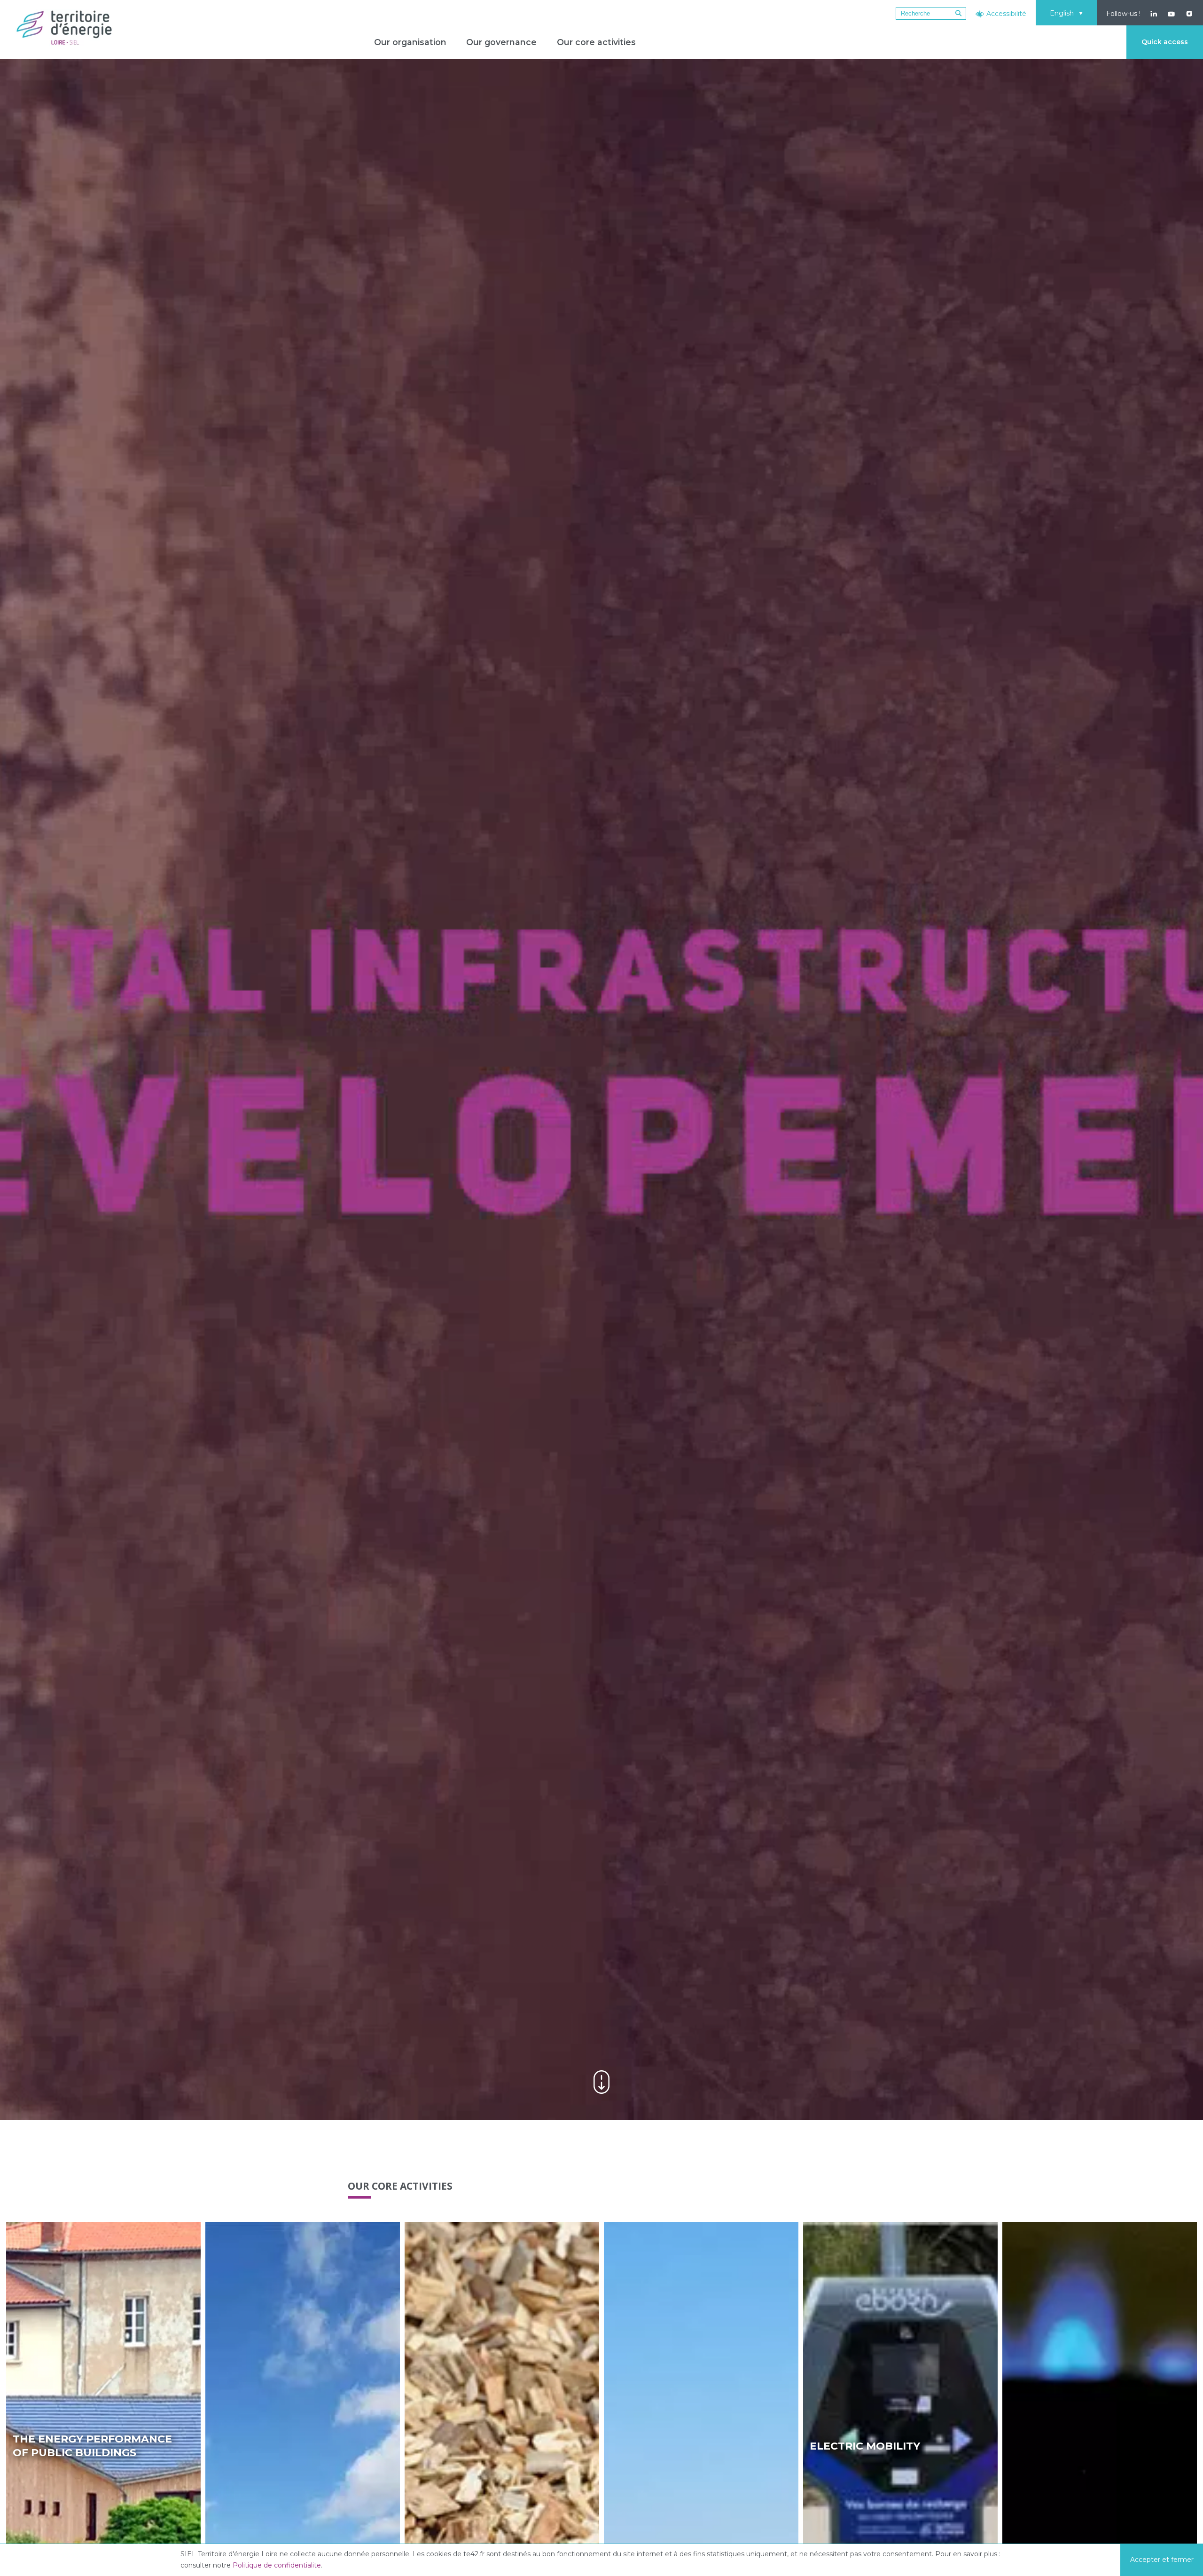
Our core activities (596, 42)
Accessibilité (1006, 14)
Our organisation (410, 42)
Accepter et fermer (1162, 2560)
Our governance (501, 42)
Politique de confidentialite (277, 2565)
